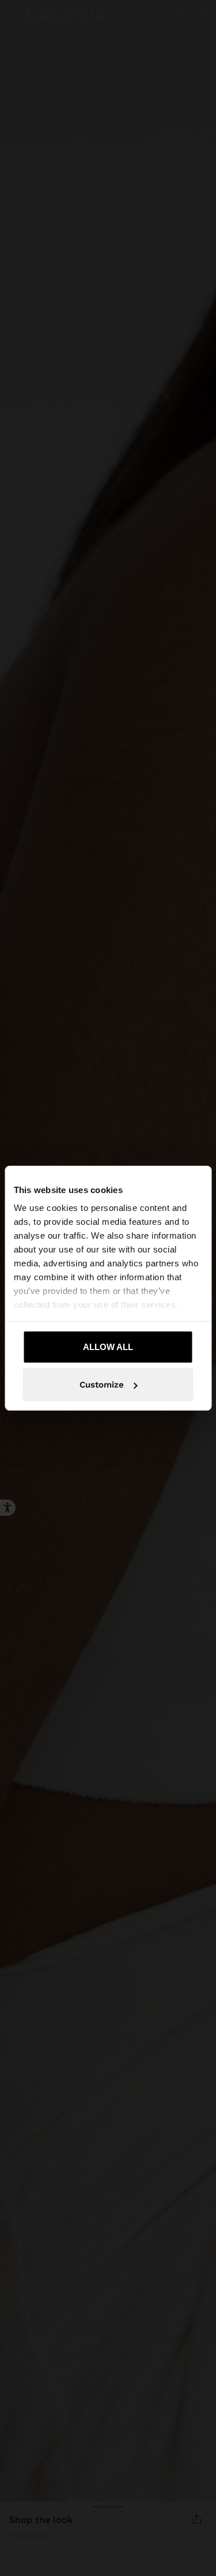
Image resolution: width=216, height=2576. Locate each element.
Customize (102, 1385)
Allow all (108, 1346)
